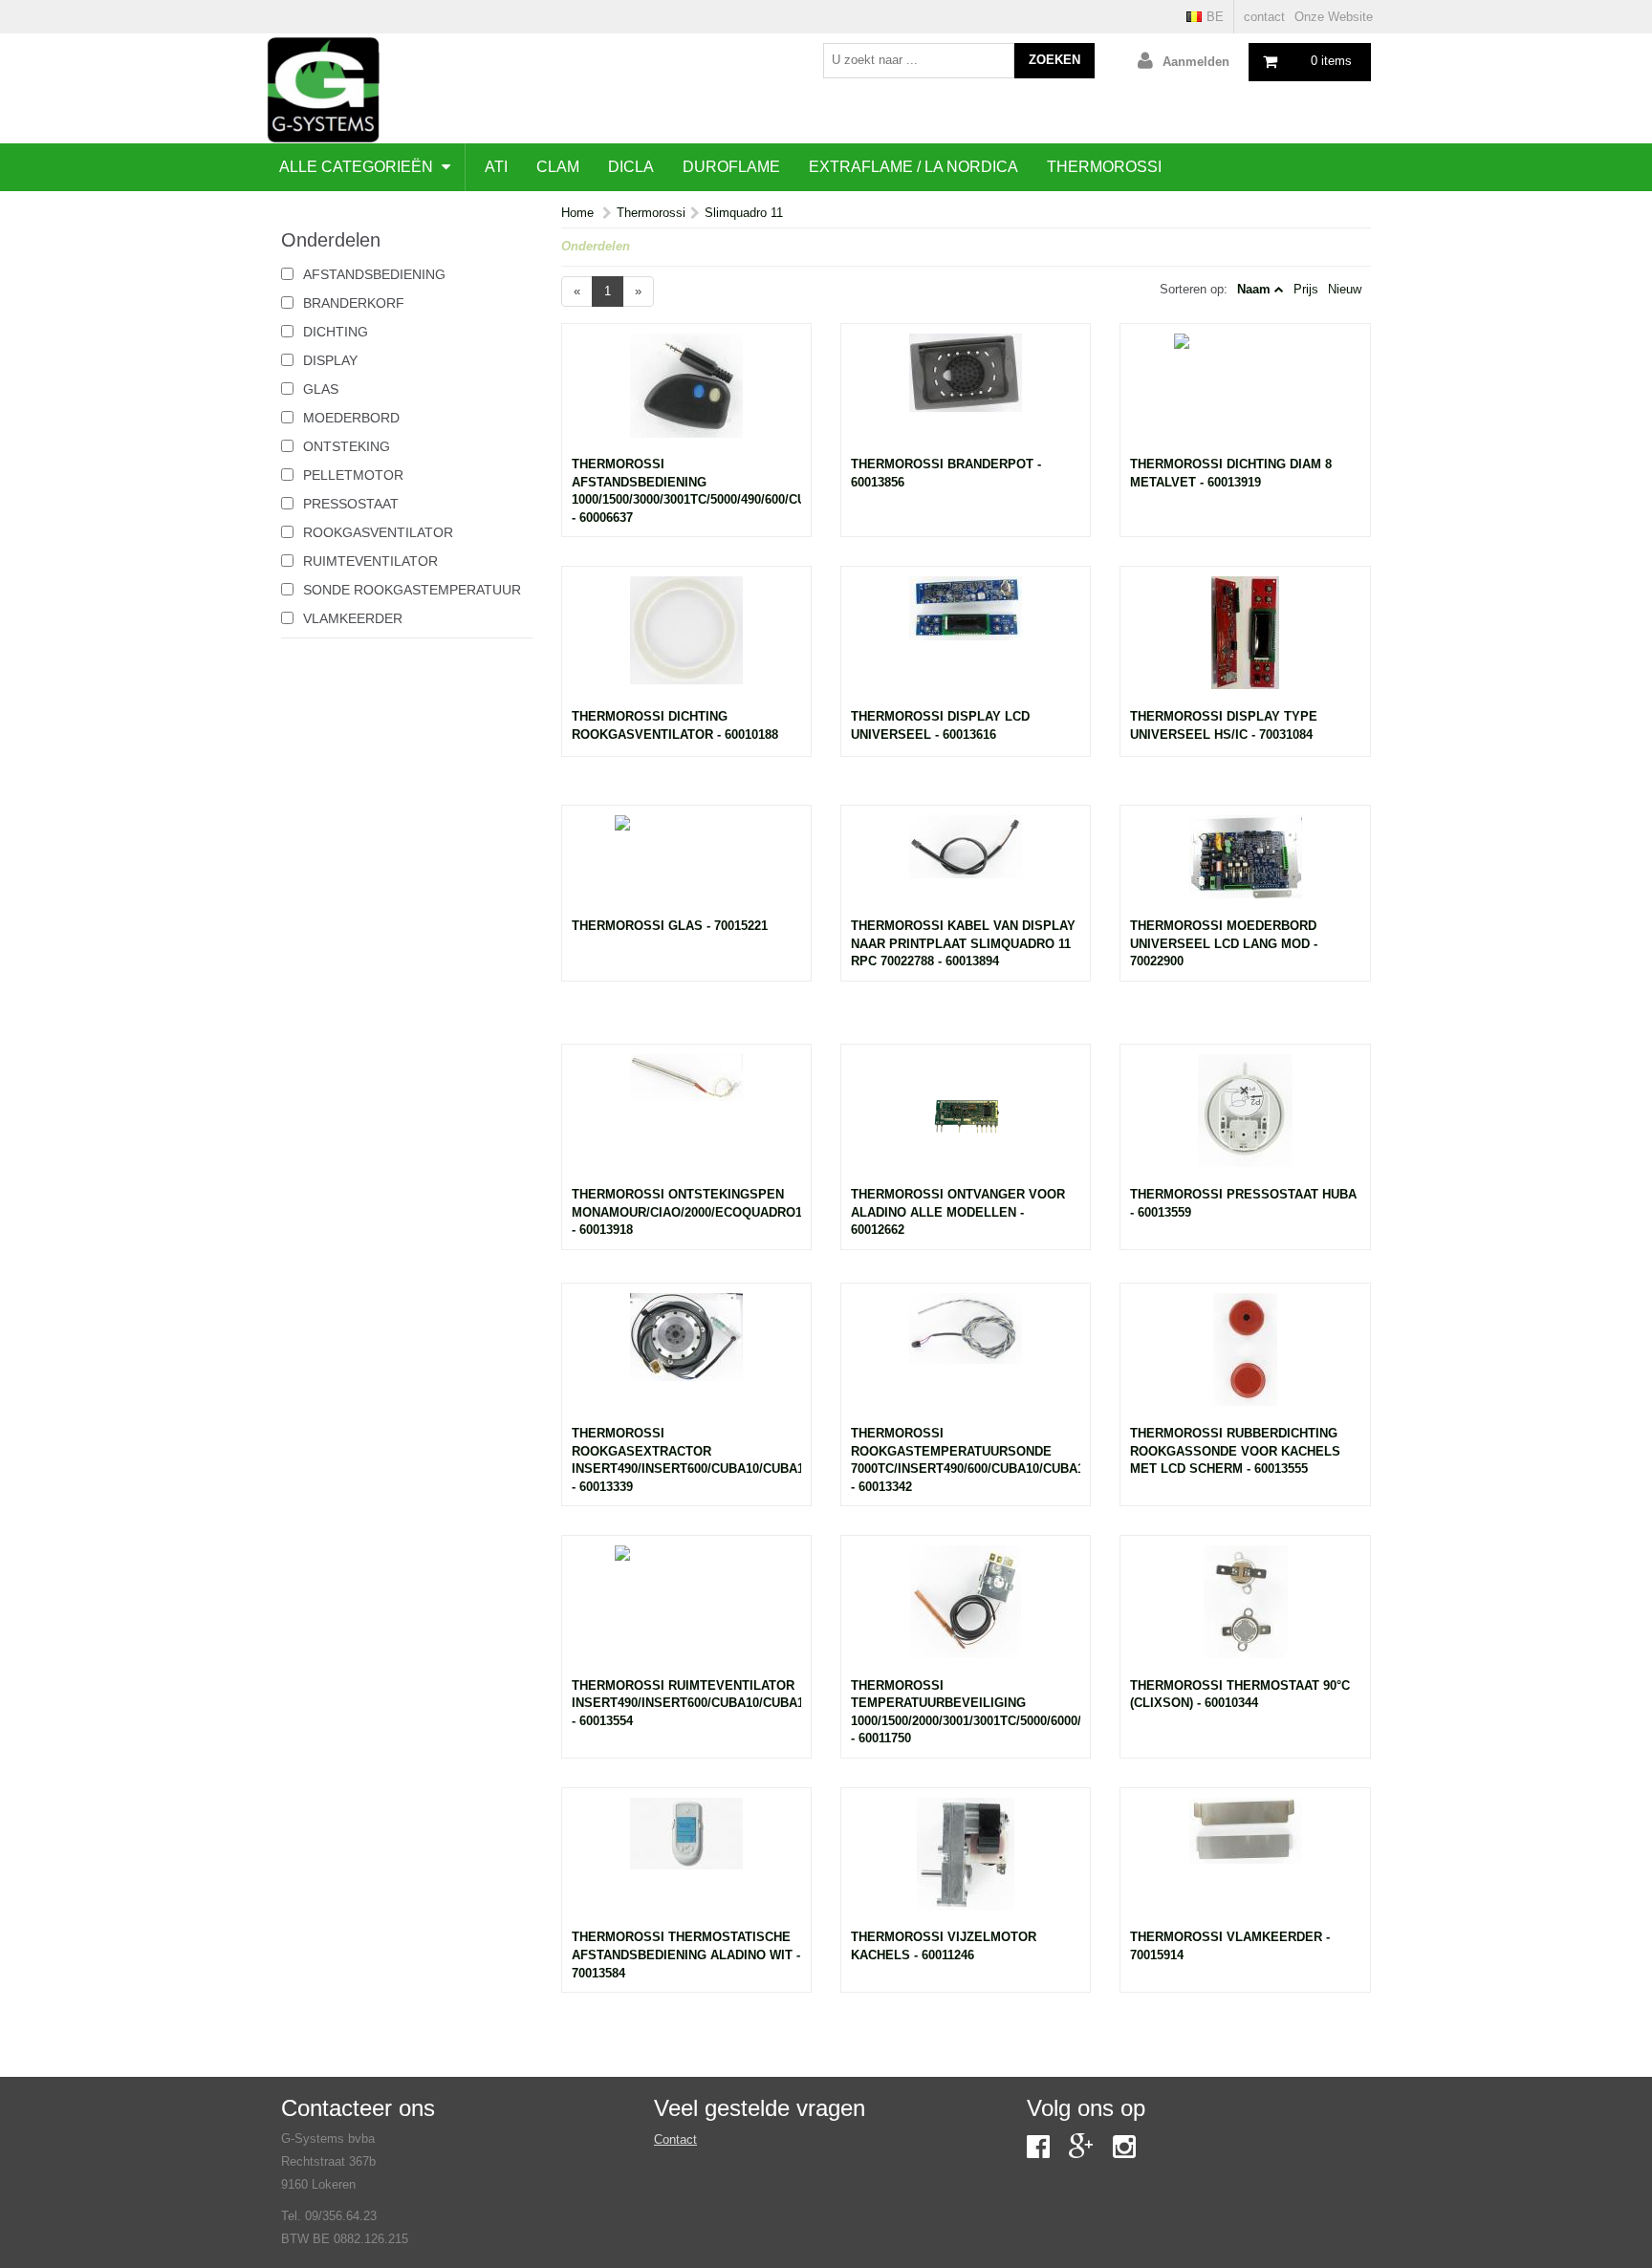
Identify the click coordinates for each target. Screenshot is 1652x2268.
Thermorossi (1104, 167)
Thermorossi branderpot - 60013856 (946, 473)
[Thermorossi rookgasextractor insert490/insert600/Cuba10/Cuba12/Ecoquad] (686, 1359)
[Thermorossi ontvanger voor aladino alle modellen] (966, 1120)
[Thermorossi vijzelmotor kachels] (966, 1864)
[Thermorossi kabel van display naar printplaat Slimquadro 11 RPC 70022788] (966, 866)
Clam (558, 167)
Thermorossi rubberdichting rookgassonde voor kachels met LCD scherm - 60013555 (1235, 1451)
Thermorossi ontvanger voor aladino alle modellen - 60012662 (958, 1212)
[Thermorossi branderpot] (966, 395)
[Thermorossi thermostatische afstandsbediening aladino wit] (686, 1864)
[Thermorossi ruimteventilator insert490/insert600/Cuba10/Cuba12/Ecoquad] (686, 1611)
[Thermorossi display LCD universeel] (966, 642)
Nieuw (1345, 289)
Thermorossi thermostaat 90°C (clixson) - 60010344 (1240, 1695)
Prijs (1306, 289)
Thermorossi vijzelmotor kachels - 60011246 (944, 1946)
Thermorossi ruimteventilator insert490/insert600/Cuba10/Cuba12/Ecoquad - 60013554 (686, 1703)
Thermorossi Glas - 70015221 (670, 926)
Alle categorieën (358, 167)
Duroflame (731, 167)
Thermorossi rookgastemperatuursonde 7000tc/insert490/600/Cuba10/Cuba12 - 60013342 (966, 1460)
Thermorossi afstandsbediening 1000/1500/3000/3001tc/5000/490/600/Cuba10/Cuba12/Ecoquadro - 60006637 (686, 491)
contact (1264, 17)
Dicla (631, 167)
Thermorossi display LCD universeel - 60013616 (940, 725)
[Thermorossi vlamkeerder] (1245, 1864)
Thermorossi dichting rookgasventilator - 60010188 (675, 725)
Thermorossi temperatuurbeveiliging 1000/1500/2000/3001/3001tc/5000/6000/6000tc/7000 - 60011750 (966, 1712)
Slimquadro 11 (744, 213)
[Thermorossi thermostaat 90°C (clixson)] (1245, 1611)
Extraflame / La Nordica (913, 167)
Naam (1254, 289)
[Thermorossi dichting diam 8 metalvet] (1245, 395)
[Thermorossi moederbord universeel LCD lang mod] (1245, 866)
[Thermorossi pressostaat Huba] (1245, 1120)
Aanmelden (1196, 62)
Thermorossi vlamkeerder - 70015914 (1230, 1946)
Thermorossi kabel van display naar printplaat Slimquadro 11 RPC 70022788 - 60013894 (963, 943)
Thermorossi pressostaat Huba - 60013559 (1243, 1203)
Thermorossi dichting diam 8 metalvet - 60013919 (1231, 473)
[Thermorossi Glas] (686, 866)
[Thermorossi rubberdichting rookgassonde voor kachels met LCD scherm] (1245, 1359)
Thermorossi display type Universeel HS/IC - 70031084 (1224, 725)
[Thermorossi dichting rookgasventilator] (686, 642)
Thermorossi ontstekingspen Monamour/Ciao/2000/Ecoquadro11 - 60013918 (686, 1212)
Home (577, 213)
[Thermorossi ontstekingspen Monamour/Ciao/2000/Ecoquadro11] (686, 1120)
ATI (496, 167)
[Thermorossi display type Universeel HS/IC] (1245, 642)
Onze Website (1334, 17)
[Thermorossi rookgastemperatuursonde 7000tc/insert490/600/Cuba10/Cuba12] (966, 1359)
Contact (675, 2139)
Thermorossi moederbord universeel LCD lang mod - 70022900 (1224, 943)
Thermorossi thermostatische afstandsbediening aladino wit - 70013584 (686, 1955)
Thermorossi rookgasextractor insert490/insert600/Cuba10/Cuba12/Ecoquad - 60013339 (686, 1460)
